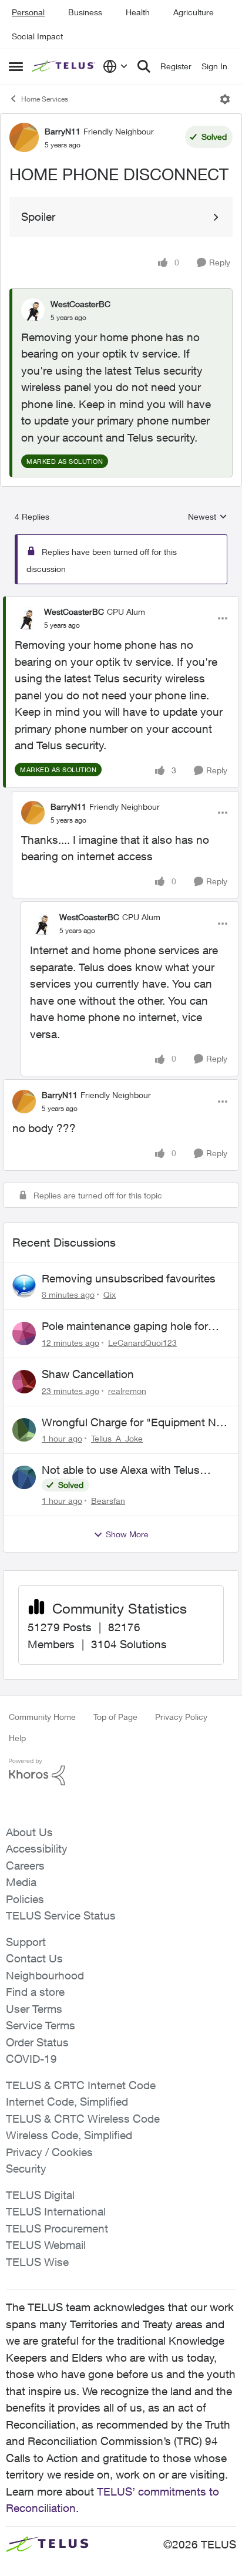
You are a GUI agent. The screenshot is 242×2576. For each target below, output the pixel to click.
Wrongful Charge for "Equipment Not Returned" (134, 1423)
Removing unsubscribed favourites (129, 1278)
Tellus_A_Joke (117, 1438)
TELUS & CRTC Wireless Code (83, 2119)
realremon (127, 1391)
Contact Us (34, 1958)
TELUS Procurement (57, 2228)
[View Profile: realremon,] (24, 1382)
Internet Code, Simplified (67, 2102)
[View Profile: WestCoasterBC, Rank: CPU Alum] (26, 618)
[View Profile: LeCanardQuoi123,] (24, 1334)
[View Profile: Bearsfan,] (24, 1477)
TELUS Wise (37, 2262)
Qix (110, 1294)
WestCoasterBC (80, 304)
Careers (25, 1866)
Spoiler (38, 217)
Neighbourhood (45, 1975)
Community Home (42, 1717)
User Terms (34, 2009)
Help (17, 1738)
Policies (25, 1899)
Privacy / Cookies (49, 2152)
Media (21, 1882)
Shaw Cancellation (88, 1374)
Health (138, 12)
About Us (29, 1832)
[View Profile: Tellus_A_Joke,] (24, 1430)
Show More (127, 1534)
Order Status (37, 2042)
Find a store (35, 1992)
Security (26, 2168)
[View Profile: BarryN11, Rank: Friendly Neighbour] (24, 137)
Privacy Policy (181, 1717)
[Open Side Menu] (16, 66)
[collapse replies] (121, 602)
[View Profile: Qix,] (24, 1286)
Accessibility (37, 1848)
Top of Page (115, 1717)
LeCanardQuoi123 (142, 1343)
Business (85, 12)
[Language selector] (115, 66)
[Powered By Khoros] (121, 1772)
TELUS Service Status (61, 1915)
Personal (28, 12)
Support (26, 1942)
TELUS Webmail (46, 2245)
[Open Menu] (225, 99)
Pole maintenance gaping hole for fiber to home (125, 1326)
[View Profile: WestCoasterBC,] (33, 310)
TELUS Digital (40, 2195)
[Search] (144, 66)
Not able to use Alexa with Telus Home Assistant (121, 1470)
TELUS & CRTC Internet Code (81, 2085)
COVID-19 (31, 2059)
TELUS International (56, 2211)
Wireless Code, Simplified (69, 2135)
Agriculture (194, 12)
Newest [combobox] (208, 517)
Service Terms (41, 2025)
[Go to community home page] (64, 67)
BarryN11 (63, 131)
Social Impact (37, 36)
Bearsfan (108, 1501)
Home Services (45, 99)
